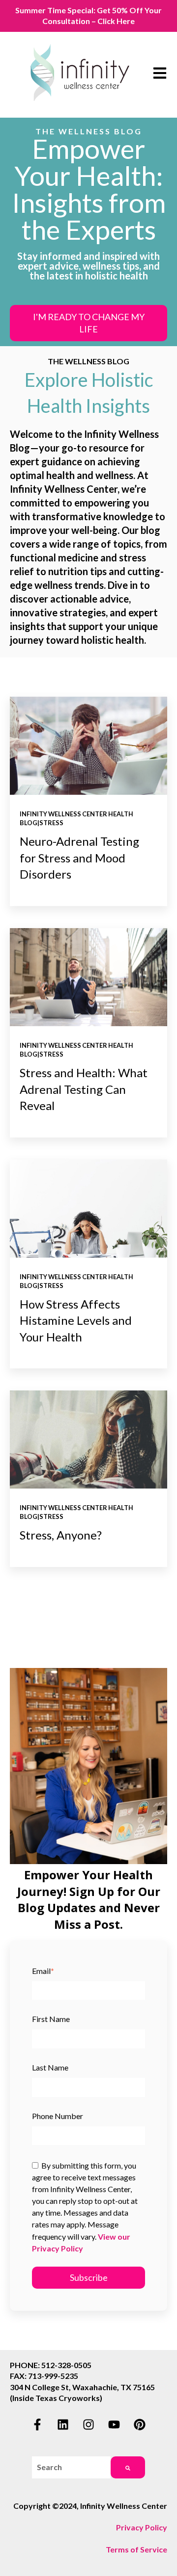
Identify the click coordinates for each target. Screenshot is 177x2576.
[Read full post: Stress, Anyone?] (88, 1440)
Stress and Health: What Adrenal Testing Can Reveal (84, 1089)
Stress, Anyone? (61, 1535)
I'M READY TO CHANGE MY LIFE (89, 323)
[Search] (128, 2467)
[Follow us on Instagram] (88, 2424)
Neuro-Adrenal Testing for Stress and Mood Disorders (79, 858)
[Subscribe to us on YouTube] (114, 2424)
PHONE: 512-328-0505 (51, 2365)
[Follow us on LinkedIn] (63, 2424)
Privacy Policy (142, 2527)
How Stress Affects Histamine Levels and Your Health (76, 1320)
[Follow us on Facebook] (37, 2424)
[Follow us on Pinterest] (140, 2424)
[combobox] (71, 2467)
